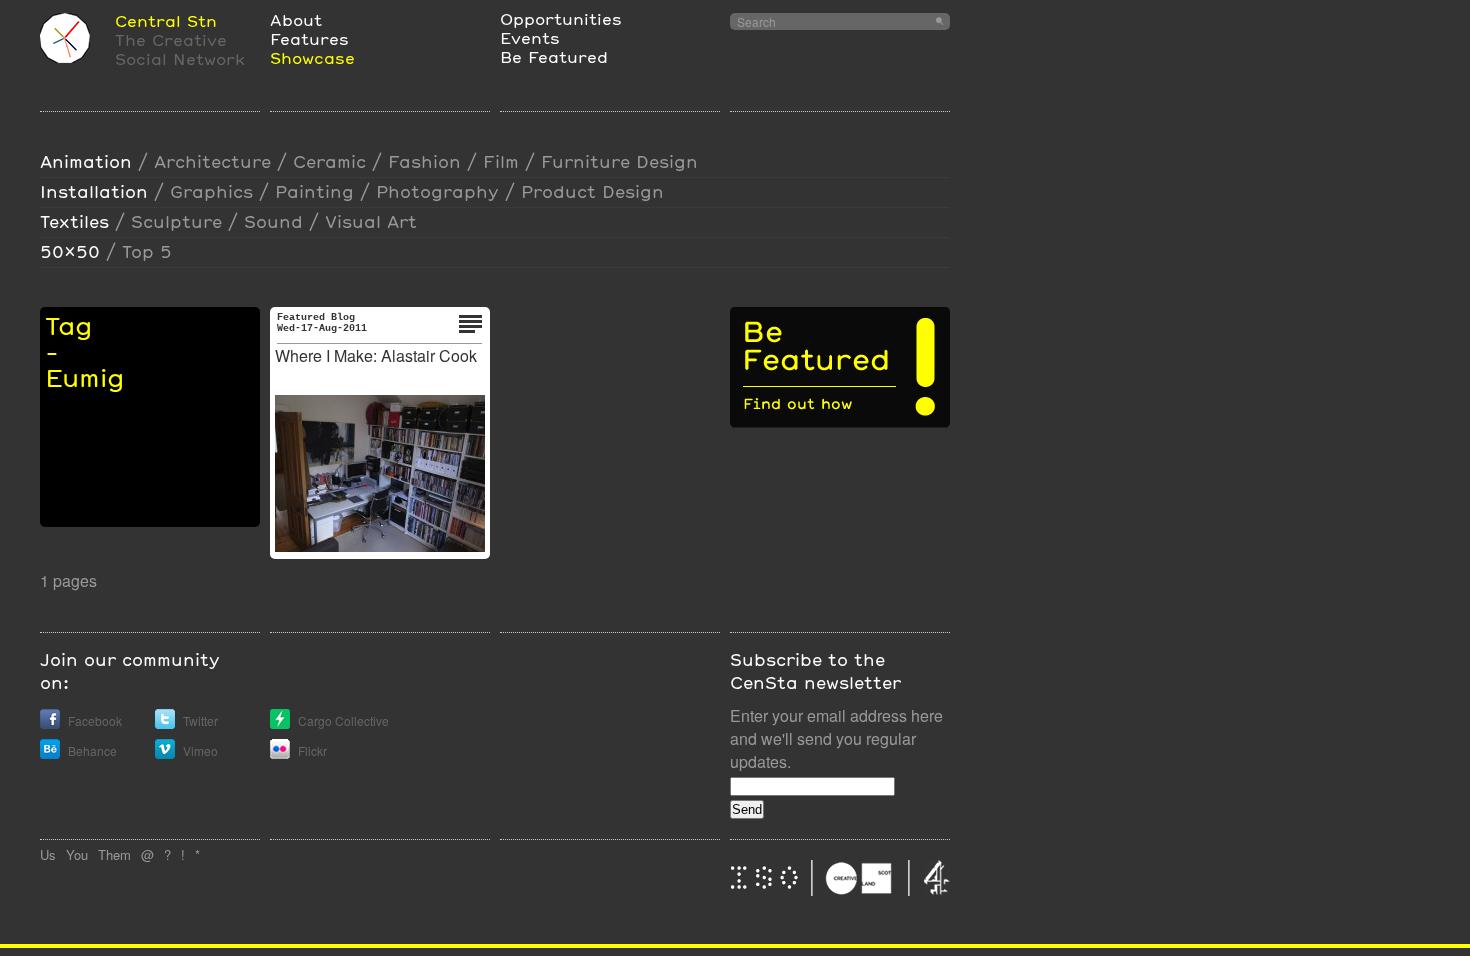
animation (86, 161)
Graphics (211, 191)
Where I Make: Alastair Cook (376, 355)
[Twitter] (165, 723)
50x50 (70, 251)
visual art (371, 221)
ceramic (329, 161)
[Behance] (50, 753)
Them (114, 854)
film (501, 161)
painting (314, 191)
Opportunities (561, 18)
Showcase (312, 57)
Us (48, 854)
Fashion (424, 161)
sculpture (176, 221)
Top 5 (147, 251)
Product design (592, 191)
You (77, 854)
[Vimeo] (165, 753)
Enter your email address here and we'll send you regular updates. (836, 738)
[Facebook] (50, 723)
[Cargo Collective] (280, 723)
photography (437, 191)
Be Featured (554, 56)
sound (273, 221)
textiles (74, 221)
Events (530, 37)
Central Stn (166, 20)
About (296, 19)
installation (94, 191)
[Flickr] (280, 753)
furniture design (619, 161)
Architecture (212, 161)
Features (309, 38)
